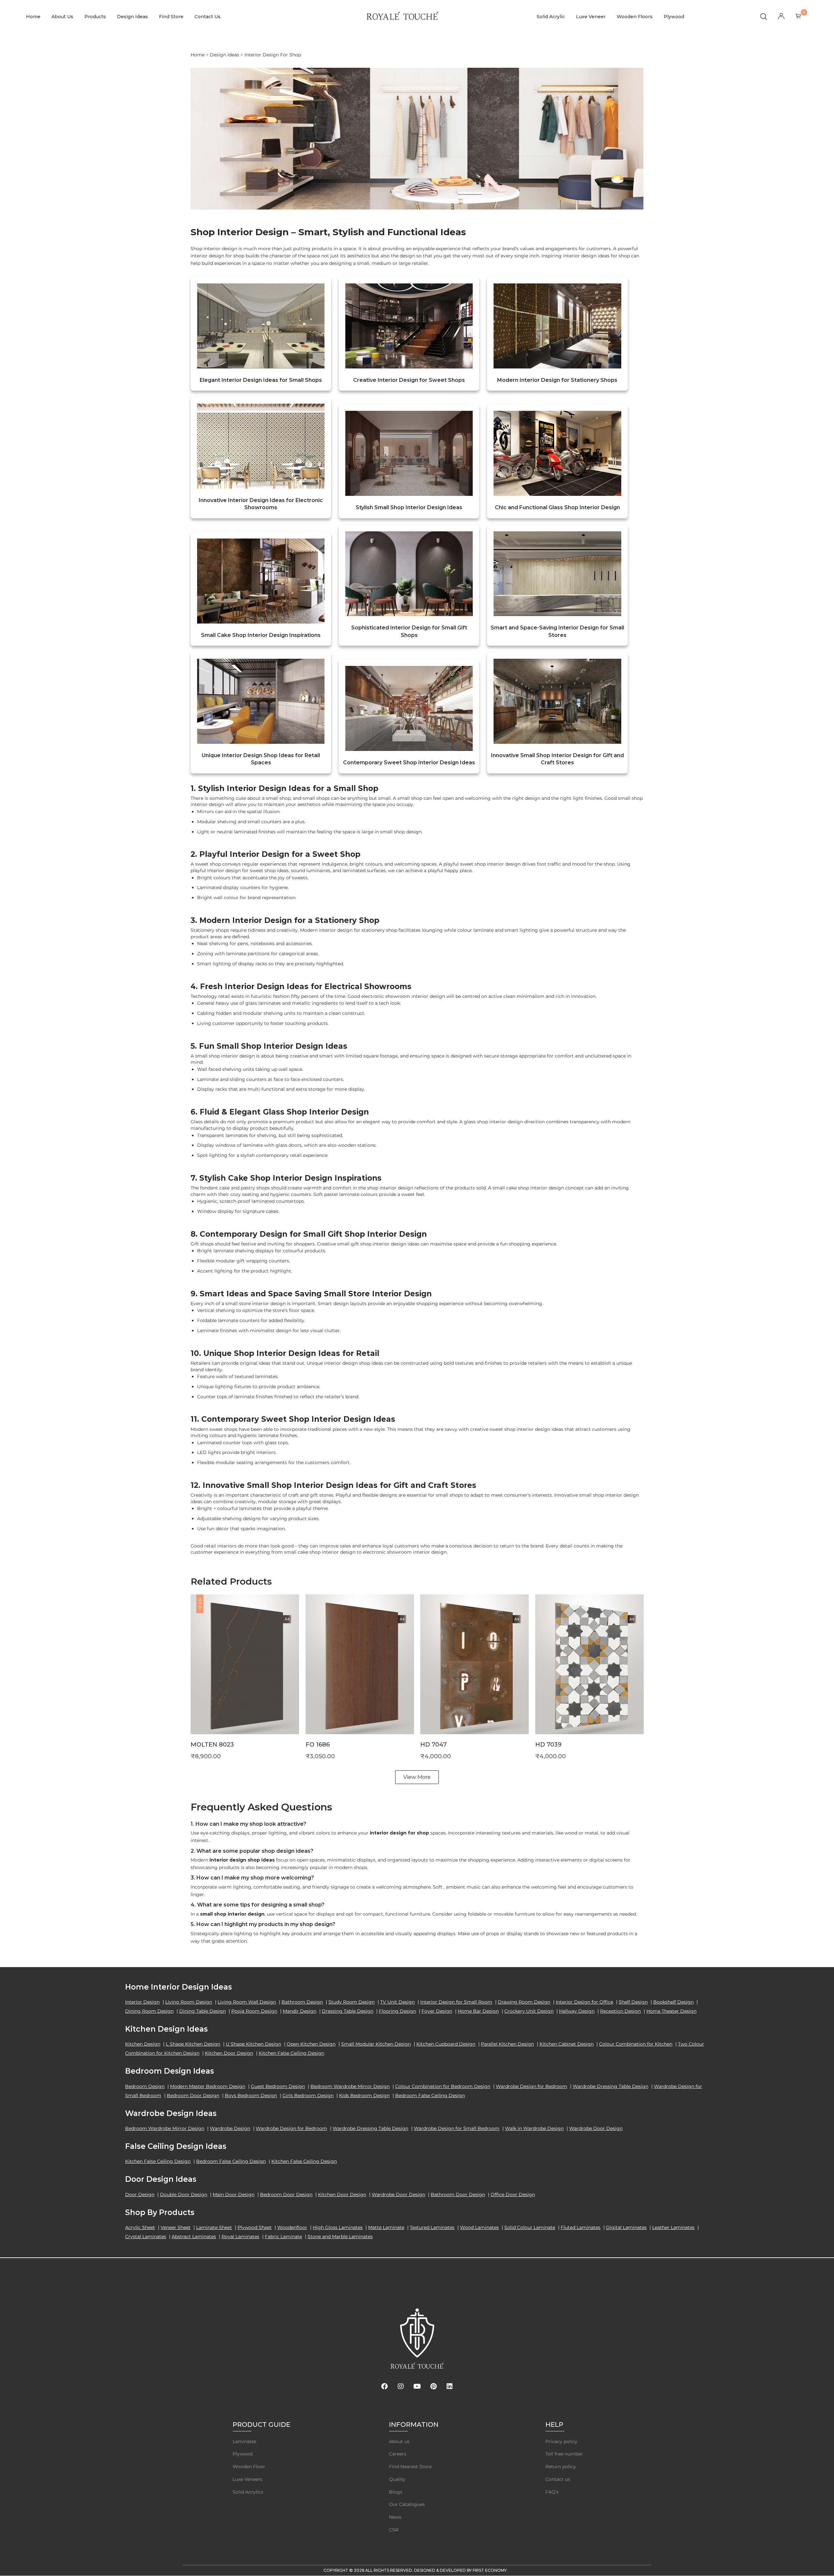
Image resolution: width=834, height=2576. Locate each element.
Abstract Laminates (194, 2237)
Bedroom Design (145, 2086)
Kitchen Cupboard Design (446, 2044)
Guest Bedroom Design (278, 2086)
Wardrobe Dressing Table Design (611, 2086)
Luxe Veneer (591, 17)
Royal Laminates (240, 2237)
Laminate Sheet (214, 2227)
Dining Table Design (202, 2011)
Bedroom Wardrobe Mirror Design (350, 2086)
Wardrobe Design (230, 2128)
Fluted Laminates (581, 2227)
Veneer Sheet (176, 2227)
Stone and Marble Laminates (340, 2237)
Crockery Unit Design (529, 2011)
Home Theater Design (671, 2011)
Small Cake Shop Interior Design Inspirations (261, 635)
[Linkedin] (450, 2386)
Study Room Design (352, 2002)
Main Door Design (234, 2195)
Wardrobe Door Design (596, 2128)
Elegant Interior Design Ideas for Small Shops (261, 380)
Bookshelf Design (673, 2002)
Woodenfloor (292, 2227)
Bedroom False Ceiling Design (430, 2095)
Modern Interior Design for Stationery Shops (557, 380)
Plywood (674, 17)
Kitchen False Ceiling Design (291, 2053)
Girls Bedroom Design (308, 2095)
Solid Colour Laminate (530, 2227)
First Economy (490, 2570)
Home (33, 17)
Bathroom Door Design (458, 2195)
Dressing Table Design (348, 2011)
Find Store (171, 17)
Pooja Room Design (254, 2011)
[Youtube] (417, 2386)
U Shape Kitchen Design (253, 2044)
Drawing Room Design (524, 2002)
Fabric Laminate (283, 2237)
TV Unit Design (397, 2002)
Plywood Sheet (255, 2227)
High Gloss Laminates (338, 2227)
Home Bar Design (478, 2011)
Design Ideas (132, 17)
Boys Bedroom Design (251, 2095)
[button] (245, 1674)
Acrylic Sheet (140, 2227)
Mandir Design (300, 2011)
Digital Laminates (626, 2227)
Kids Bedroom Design (364, 2095)
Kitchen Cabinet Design (567, 2044)
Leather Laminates (673, 2227)
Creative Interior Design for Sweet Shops (409, 380)
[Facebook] (384, 2386)
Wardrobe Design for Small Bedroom (457, 2128)
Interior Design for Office (584, 2002)
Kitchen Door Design (229, 2053)
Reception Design (620, 2011)
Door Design (140, 2195)
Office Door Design (513, 2195)
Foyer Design (437, 2011)
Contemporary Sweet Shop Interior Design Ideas (409, 763)
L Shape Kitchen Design (193, 2044)
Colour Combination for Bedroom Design (443, 2086)
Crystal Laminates (146, 2237)
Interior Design (142, 2002)
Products (95, 17)
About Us (62, 17)
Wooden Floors (635, 17)
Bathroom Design (302, 2002)
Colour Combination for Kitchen (636, 2044)
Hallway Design (577, 2011)
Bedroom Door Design (193, 2095)
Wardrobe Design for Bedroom (532, 2086)
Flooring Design (397, 2011)
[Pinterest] (433, 2386)
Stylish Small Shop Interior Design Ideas (409, 507)
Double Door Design (184, 2195)
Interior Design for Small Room (456, 2002)
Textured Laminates (432, 2227)
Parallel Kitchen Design (507, 2044)
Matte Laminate (386, 2227)
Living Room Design (189, 2002)
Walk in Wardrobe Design (534, 2128)
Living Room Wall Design (247, 2002)
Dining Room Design (149, 2011)
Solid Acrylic (551, 17)
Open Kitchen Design (311, 2044)
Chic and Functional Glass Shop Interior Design (557, 507)
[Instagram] (401, 2386)
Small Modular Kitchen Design (376, 2044)
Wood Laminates (479, 2227)
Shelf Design (633, 2002)
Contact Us (208, 17)
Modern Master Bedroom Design (208, 2086)
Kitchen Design (143, 2044)
